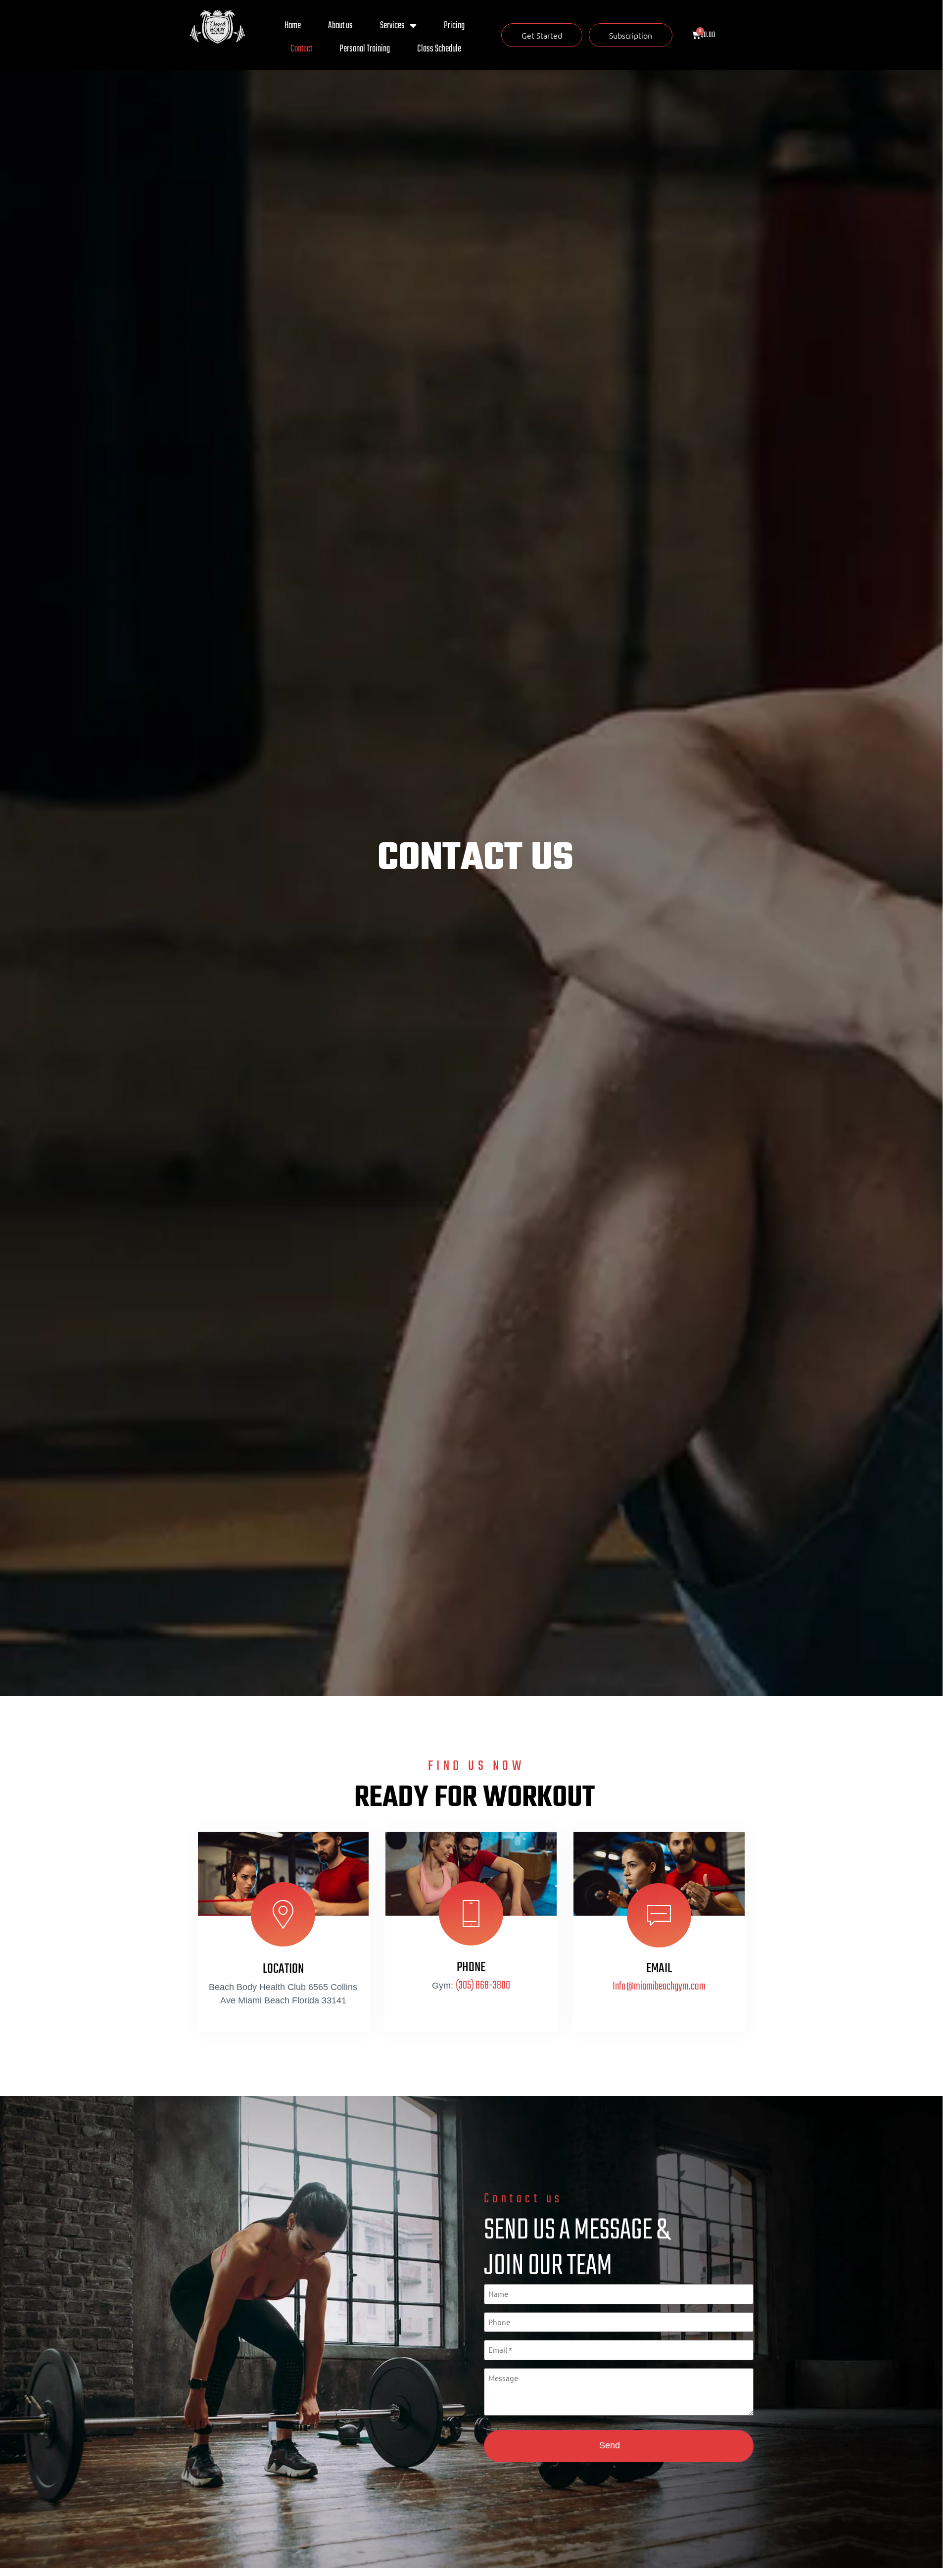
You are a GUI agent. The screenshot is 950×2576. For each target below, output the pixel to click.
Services (392, 25)
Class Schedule (439, 49)
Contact (301, 49)
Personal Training (365, 49)
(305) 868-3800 (483, 1986)
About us (340, 25)
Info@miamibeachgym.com (659, 1987)
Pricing (454, 25)
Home (293, 25)
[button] (542, 35)
